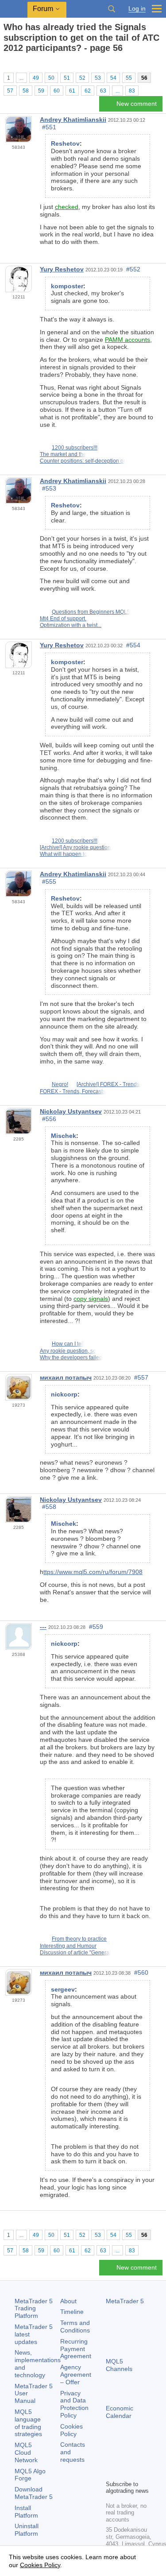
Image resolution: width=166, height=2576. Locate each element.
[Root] (6, 64)
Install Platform (26, 2512)
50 (51, 78)
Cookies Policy (71, 2430)
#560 (141, 1973)
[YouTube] (111, 2472)
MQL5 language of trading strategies (28, 2423)
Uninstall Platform (27, 2530)
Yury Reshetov (62, 269)
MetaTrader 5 (125, 2301)
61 (72, 91)
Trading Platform (34, 2309)
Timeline (72, 2312)
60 (57, 91)
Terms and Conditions (75, 2327)
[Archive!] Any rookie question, (76, 847)
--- (43, 1627)
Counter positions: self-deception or (83, 461)
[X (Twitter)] (139, 2458)
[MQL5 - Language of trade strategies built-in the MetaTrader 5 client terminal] (14, 9)
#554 (133, 645)
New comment (137, 104)
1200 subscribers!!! (75, 448)
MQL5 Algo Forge (30, 2475)
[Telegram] (125, 2458)
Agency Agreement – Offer (76, 2375)
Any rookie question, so (68, 1351)
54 (113, 78)
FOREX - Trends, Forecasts (73, 1091)
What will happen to (64, 854)
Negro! (60, 1084)
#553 (49, 488)
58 (26, 91)
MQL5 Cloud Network (26, 2452)
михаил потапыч (66, 1377)
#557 (141, 1377)
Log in (137, 9)
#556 (49, 1119)
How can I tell (68, 1344)
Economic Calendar (120, 2412)
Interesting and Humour (68, 1946)
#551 (49, 127)
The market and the (63, 454)
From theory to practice (79, 1939)
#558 (49, 1507)
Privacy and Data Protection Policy (74, 2404)
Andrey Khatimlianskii (73, 120)
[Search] (112, 9)
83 (132, 91)
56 (144, 78)
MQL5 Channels (119, 2365)
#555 (49, 882)
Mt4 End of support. (63, 619)
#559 (96, 1627)
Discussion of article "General (75, 1953)
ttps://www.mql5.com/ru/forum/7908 (93, 1572)
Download (34, 2493)
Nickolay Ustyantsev (71, 1111)
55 (129, 78)
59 (41, 91)
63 (103, 91)
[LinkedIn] (125, 2472)
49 (36, 78)
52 (82, 78)
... (21, 78)
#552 (133, 269)
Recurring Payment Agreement (76, 2349)
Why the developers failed (71, 1358)
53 (98, 78)
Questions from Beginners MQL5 (91, 612)
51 (67, 78)
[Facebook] (111, 2458)
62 (88, 91)
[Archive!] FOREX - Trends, (109, 1084)
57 (10, 91)
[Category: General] (17, 64)
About (68, 2301)
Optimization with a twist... (71, 625)
